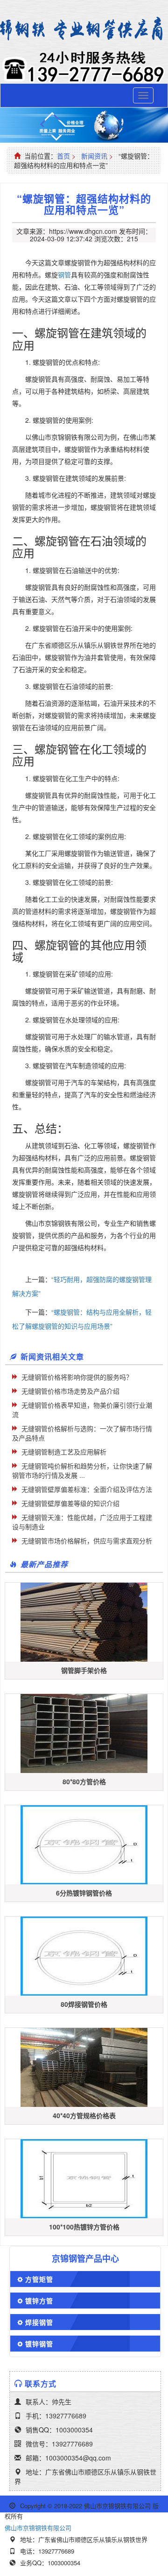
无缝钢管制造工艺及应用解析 (64, 1452)
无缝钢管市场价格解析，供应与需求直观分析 (87, 1541)
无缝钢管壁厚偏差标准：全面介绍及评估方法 (87, 1489)
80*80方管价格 (84, 1781)
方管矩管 (39, 2279)
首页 (63, 156)
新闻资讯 (94, 156)
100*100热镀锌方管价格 (84, 2227)
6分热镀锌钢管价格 (84, 1893)
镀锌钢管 (39, 2344)
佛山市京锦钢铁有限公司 (38, 2528)
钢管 (64, 275)
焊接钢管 (39, 2322)
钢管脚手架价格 (84, 1670)
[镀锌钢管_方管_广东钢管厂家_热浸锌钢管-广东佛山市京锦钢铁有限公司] (84, 29)
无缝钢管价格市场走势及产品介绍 (70, 1391)
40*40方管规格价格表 (84, 2115)
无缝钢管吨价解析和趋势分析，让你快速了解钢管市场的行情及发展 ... (82, 1470)
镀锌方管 (39, 2301)
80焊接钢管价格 (84, 2004)
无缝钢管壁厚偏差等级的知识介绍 (70, 1503)
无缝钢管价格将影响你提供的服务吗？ (77, 1377)
